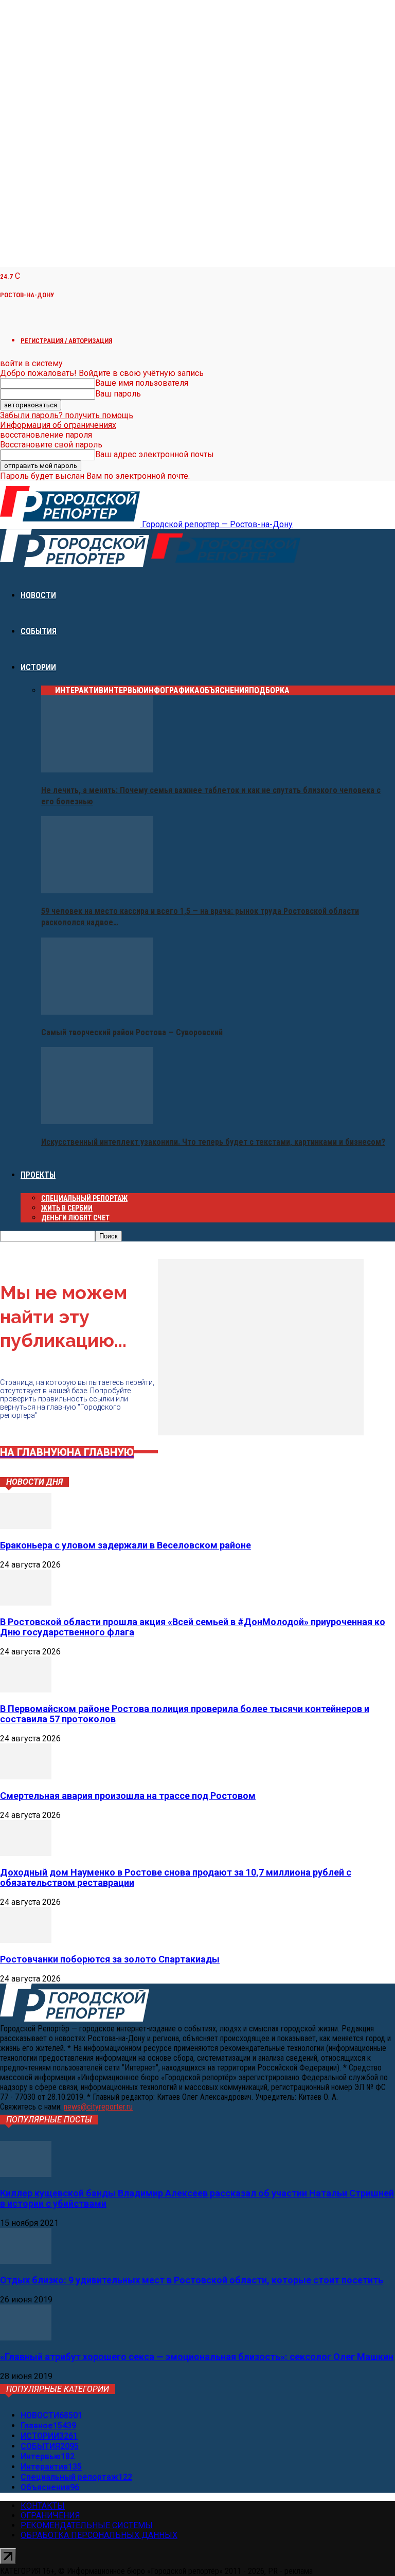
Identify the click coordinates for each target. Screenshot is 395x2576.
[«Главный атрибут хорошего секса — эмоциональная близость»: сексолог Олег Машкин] (26, 2338)
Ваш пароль (118, 394)
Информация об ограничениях (58, 425)
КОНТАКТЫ (43, 2506)
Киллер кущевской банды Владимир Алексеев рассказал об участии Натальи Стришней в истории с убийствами (197, 2198)
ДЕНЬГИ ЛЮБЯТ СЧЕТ (75, 1218)
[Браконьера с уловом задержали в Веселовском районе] (26, 1526)
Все (48, 690)
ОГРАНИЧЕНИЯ (50, 2516)
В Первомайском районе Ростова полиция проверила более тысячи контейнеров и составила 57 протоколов (185, 1714)
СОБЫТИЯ (39, 631)
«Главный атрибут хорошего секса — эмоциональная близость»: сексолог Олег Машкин (197, 2357)
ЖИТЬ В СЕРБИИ (67, 1208)
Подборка (269, 690)
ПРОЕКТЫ (38, 1175)
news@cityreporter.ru (98, 2107)
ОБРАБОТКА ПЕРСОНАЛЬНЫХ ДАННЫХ (99, 2535)
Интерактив (79, 690)
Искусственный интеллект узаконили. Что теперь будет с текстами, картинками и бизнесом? (213, 1142)
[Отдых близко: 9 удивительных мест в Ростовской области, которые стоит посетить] (26, 2261)
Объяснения (224, 690)
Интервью (123, 690)
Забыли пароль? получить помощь (67, 415)
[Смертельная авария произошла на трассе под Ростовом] (26, 1777)
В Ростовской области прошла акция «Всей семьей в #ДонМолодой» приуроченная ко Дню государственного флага (193, 1627)
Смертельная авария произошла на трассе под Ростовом (128, 1796)
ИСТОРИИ (38, 667)
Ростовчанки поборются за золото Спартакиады (110, 1959)
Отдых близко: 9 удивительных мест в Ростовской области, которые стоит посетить (192, 2280)
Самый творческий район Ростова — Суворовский (132, 1032)
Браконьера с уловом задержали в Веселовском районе (125, 1545)
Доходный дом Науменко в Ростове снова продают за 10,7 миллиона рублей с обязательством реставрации (176, 1877)
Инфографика (172, 690)
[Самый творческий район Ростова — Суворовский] (97, 1012)
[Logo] (76, 564)
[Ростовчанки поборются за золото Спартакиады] (26, 1940)
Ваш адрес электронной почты (155, 454)
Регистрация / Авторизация (66, 341)
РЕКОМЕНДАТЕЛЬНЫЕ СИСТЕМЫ (87, 2525)
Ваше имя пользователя (142, 383)
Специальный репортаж (84, 1198)
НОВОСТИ (38, 595)
